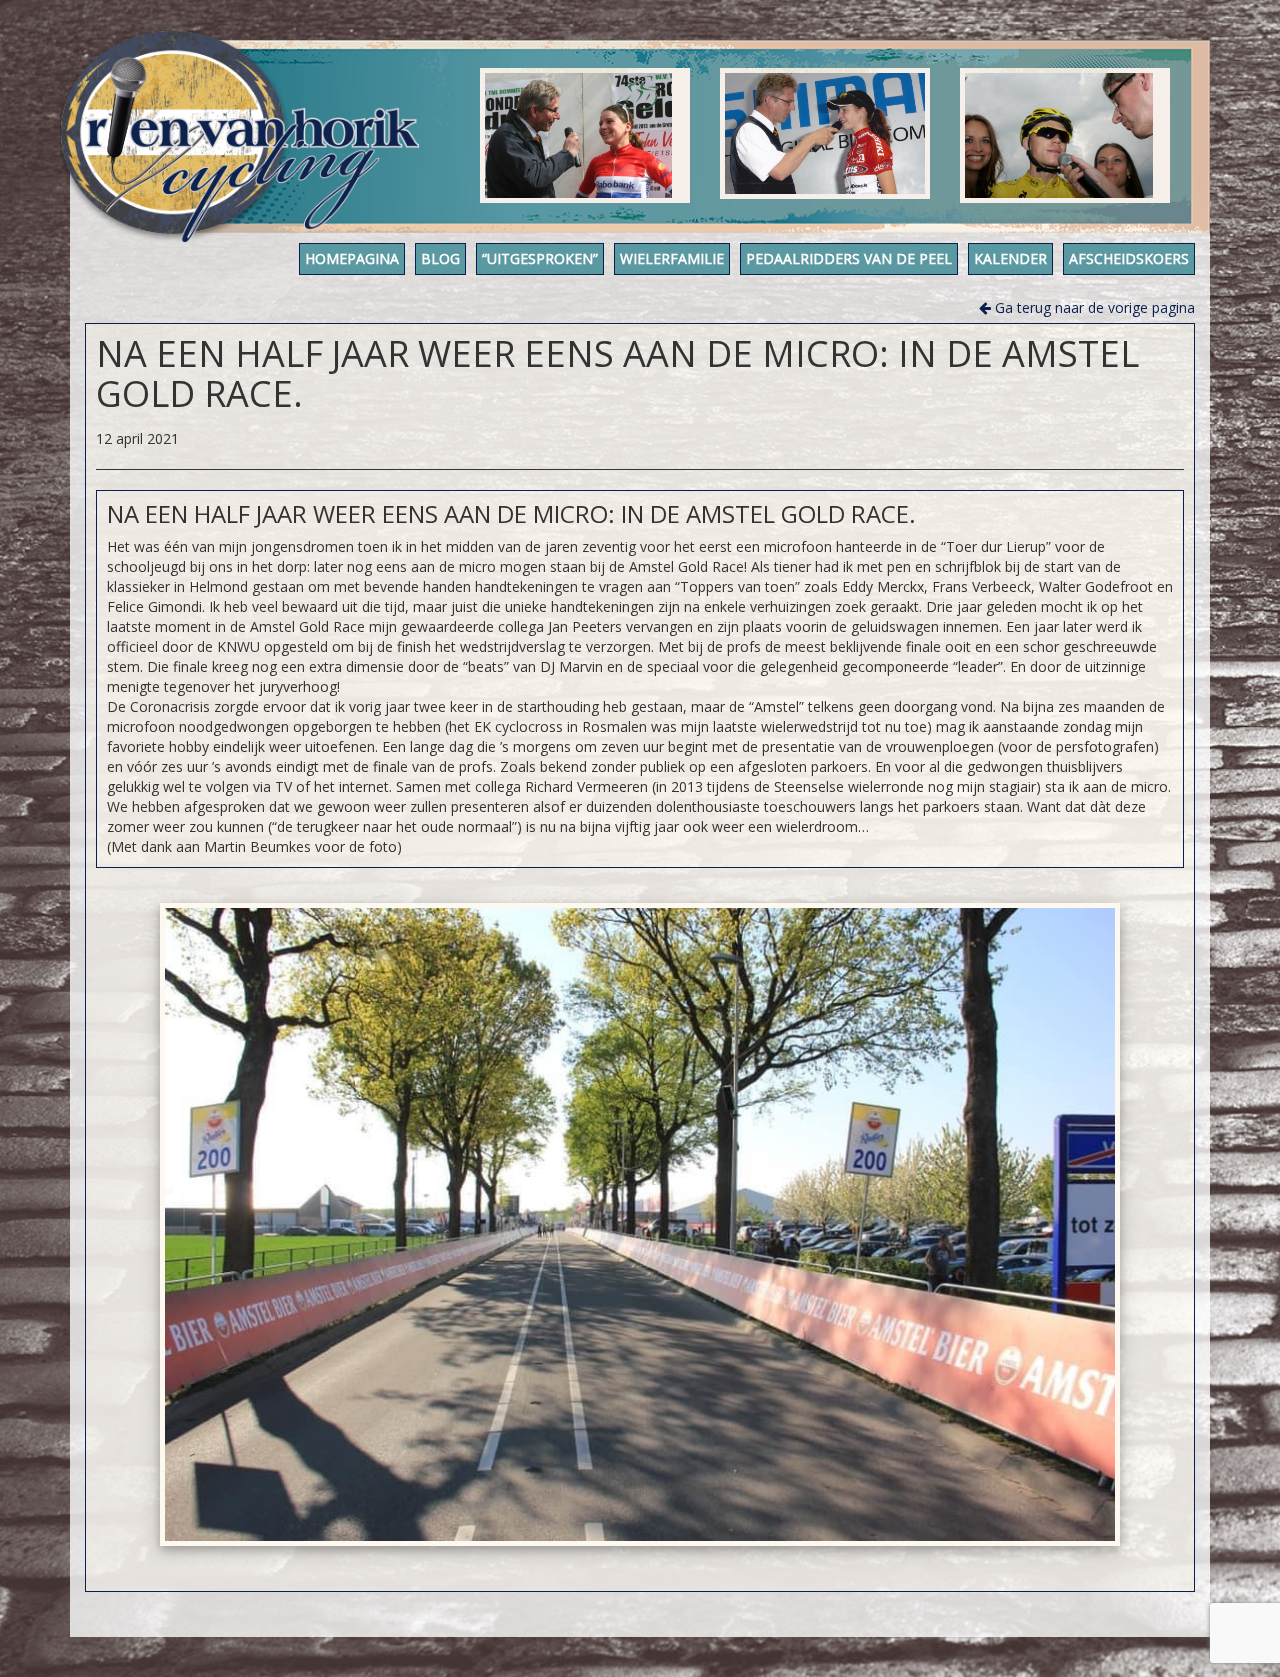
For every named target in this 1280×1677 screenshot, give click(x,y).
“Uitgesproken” (540, 258)
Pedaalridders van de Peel (849, 258)
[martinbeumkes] (640, 1224)
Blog (440, 258)
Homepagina (352, 258)
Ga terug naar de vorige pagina (1093, 307)
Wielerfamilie (672, 258)
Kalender (1010, 258)
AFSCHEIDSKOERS (1129, 258)
